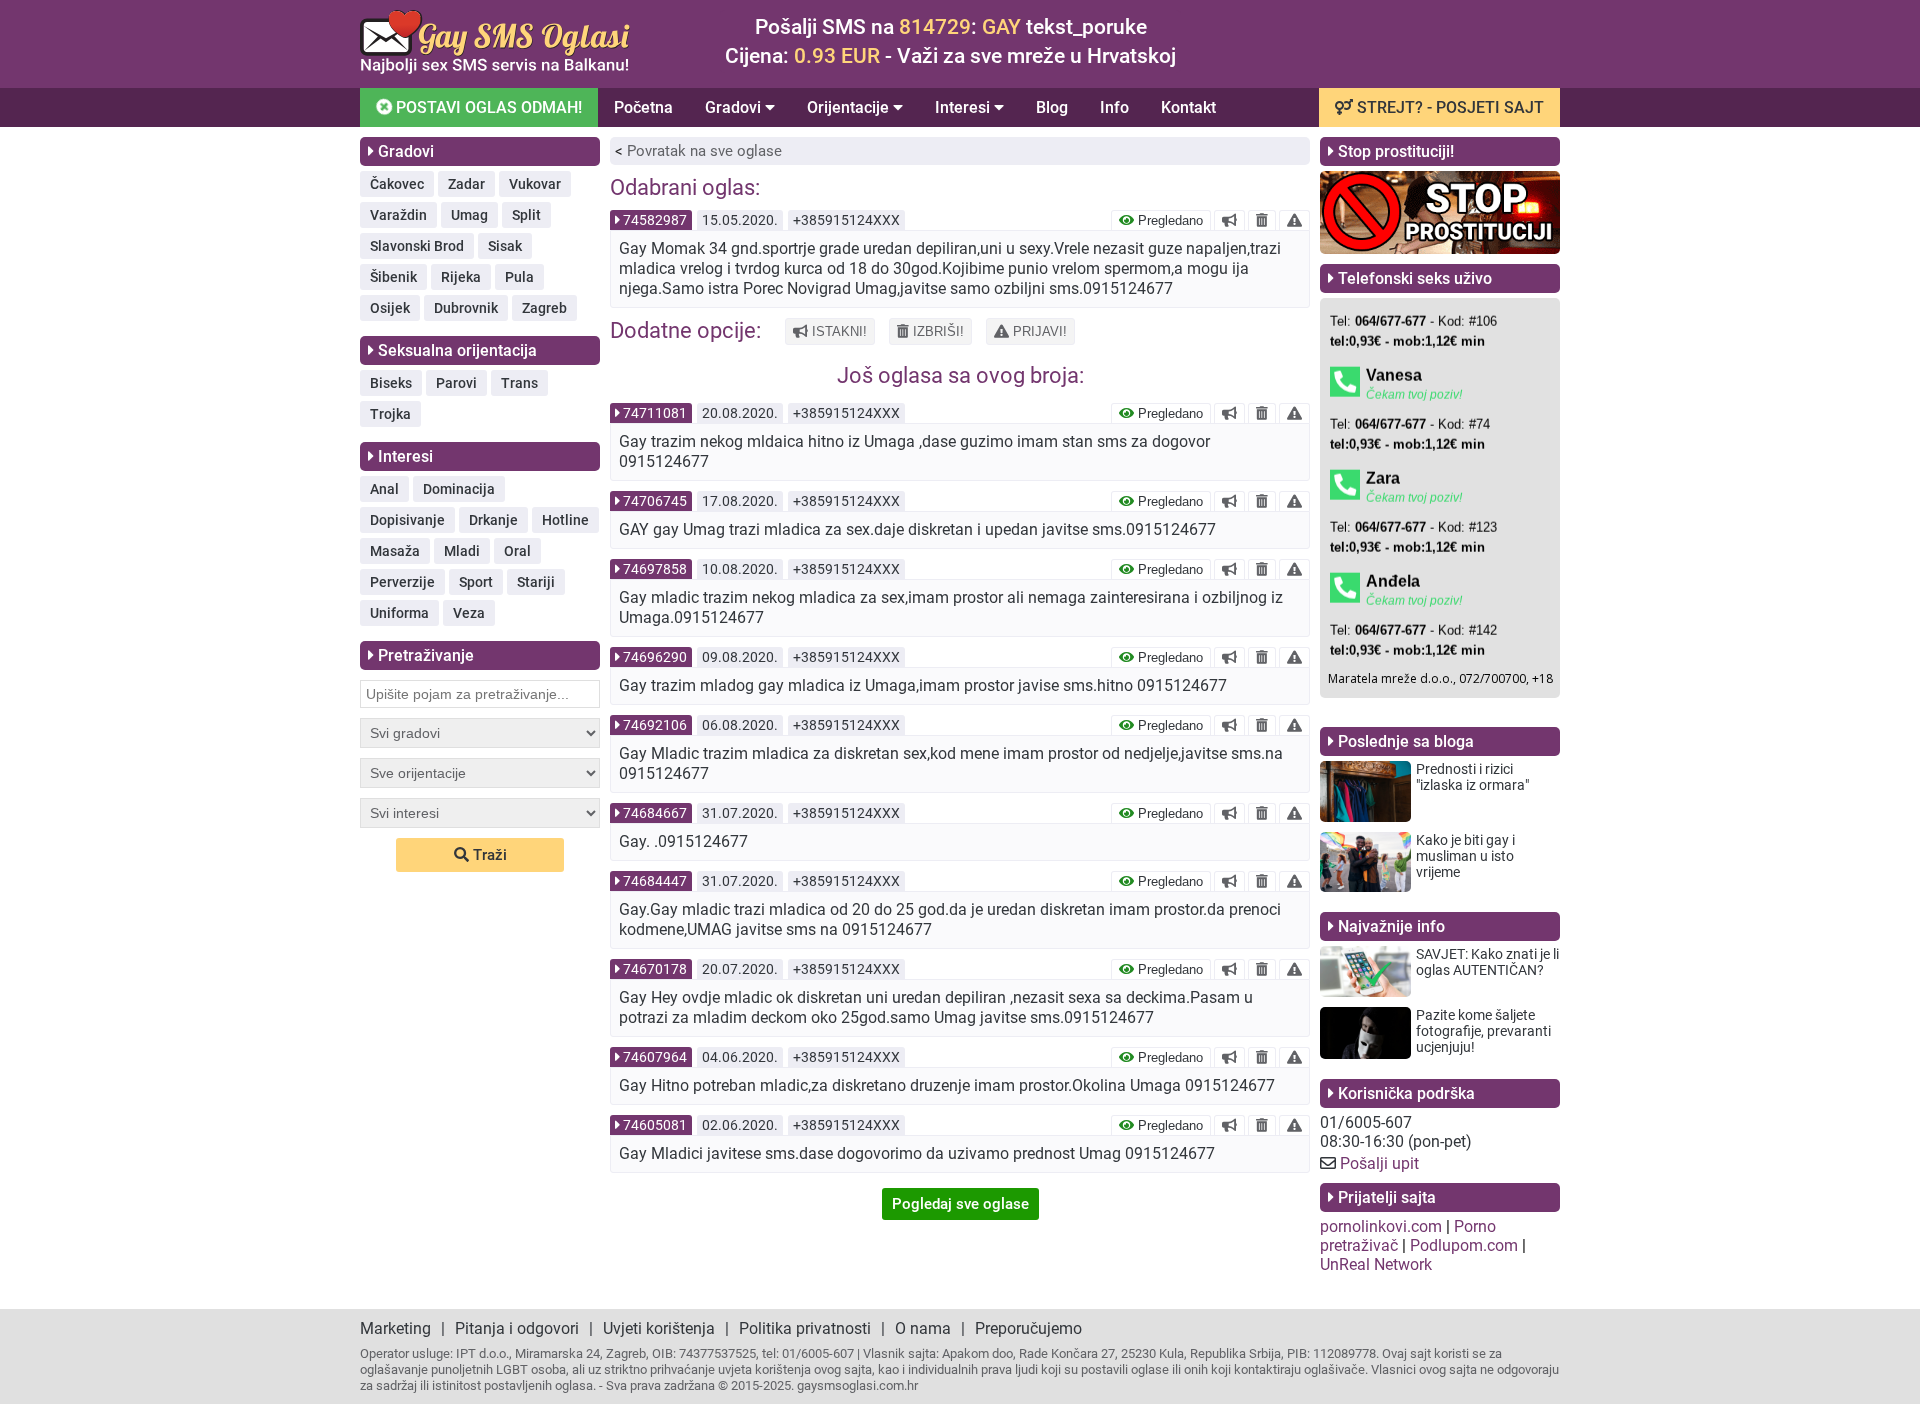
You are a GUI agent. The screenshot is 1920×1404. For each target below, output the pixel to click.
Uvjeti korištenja (659, 1328)
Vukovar (535, 184)
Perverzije (402, 582)
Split (526, 215)
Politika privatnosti (805, 1328)
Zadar (466, 184)
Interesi (964, 107)
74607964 (655, 1057)
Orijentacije (850, 107)
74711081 (655, 413)
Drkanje (493, 520)
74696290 (655, 657)
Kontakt (1188, 107)
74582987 (655, 220)
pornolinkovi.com (1381, 1226)
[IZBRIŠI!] (1262, 220)
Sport (476, 582)
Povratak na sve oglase (704, 151)
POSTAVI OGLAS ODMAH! (487, 107)
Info (1114, 107)
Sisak (505, 246)
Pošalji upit (1379, 1163)
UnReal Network (1376, 1264)
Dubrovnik (466, 308)
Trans (519, 383)
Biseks (391, 383)
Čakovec (397, 184)
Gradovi (735, 107)
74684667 (655, 813)
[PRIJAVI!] (1294, 220)
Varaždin (398, 215)
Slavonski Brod (417, 246)
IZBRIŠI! (936, 331)
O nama (923, 1328)
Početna (643, 107)
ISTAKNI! (837, 331)
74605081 (655, 1125)
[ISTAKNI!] (1229, 220)
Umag (469, 215)
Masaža (395, 551)
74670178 (655, 969)
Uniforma (399, 613)
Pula (519, 277)
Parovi (456, 383)
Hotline (565, 520)
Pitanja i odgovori (517, 1328)
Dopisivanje (407, 520)
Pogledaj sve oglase (960, 1204)
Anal (384, 489)
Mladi (462, 551)
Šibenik (393, 277)
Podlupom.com (1464, 1245)
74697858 (655, 569)
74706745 (655, 501)
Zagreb (544, 308)
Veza (469, 613)
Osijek (390, 308)
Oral (517, 551)
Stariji (536, 582)
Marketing (395, 1328)
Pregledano (1168, 220)
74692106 (655, 725)
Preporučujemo (1028, 1328)
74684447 (655, 881)
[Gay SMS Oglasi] (495, 68)
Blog (1052, 107)
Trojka (390, 414)
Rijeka (461, 277)
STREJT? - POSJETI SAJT (1448, 107)
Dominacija (459, 489)
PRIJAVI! (1038, 331)
